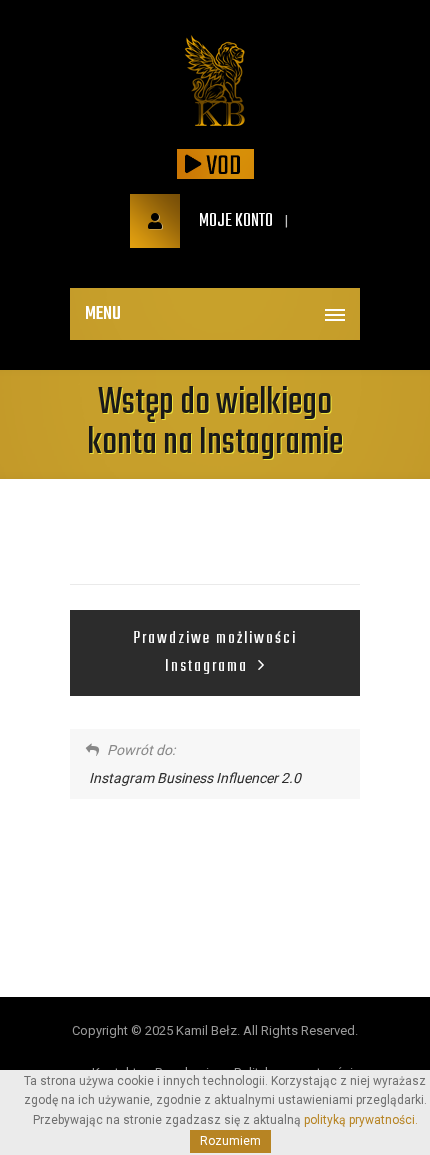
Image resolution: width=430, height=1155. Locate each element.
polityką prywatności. (361, 1120)
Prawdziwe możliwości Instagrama (215, 653)
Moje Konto (234, 221)
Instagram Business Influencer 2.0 (195, 778)
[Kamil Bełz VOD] (215, 82)
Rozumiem (230, 1141)
